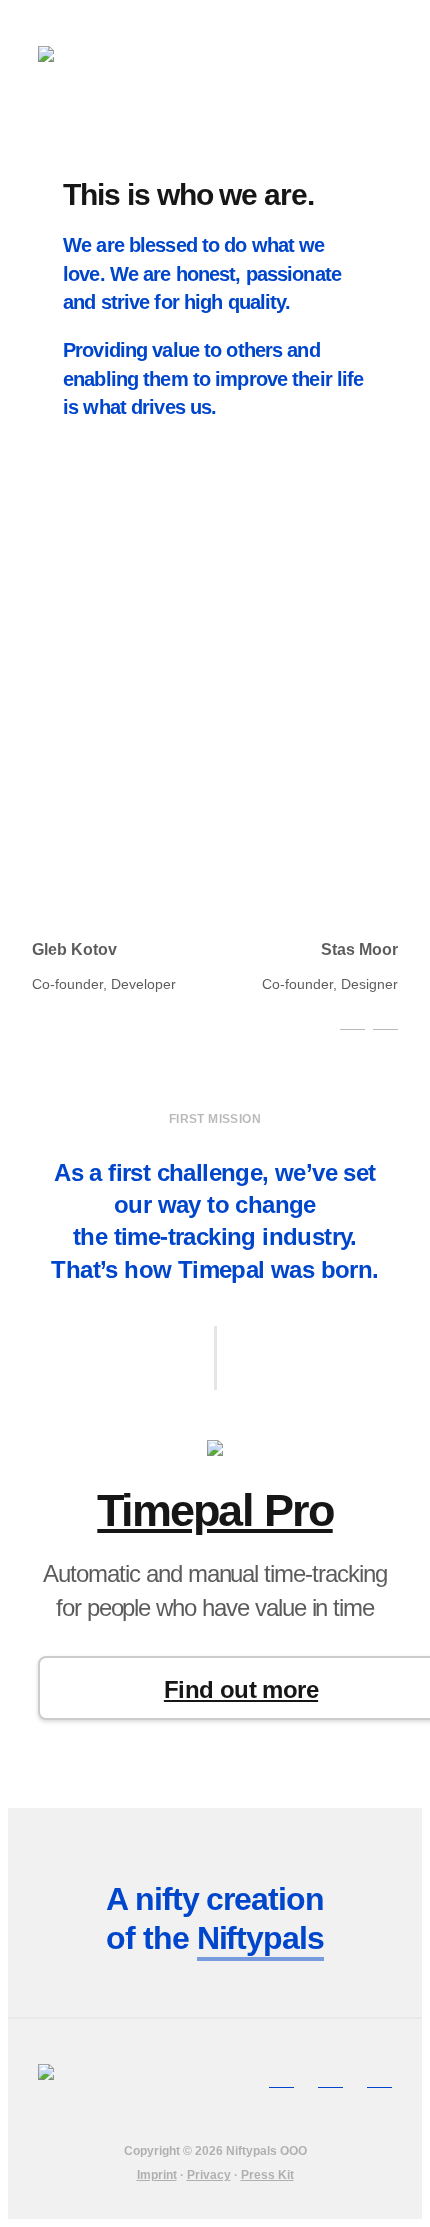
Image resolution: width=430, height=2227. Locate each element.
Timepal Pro (214, 1510)
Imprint (157, 2175)
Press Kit (267, 2175)
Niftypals (260, 1938)
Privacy (209, 2175)
